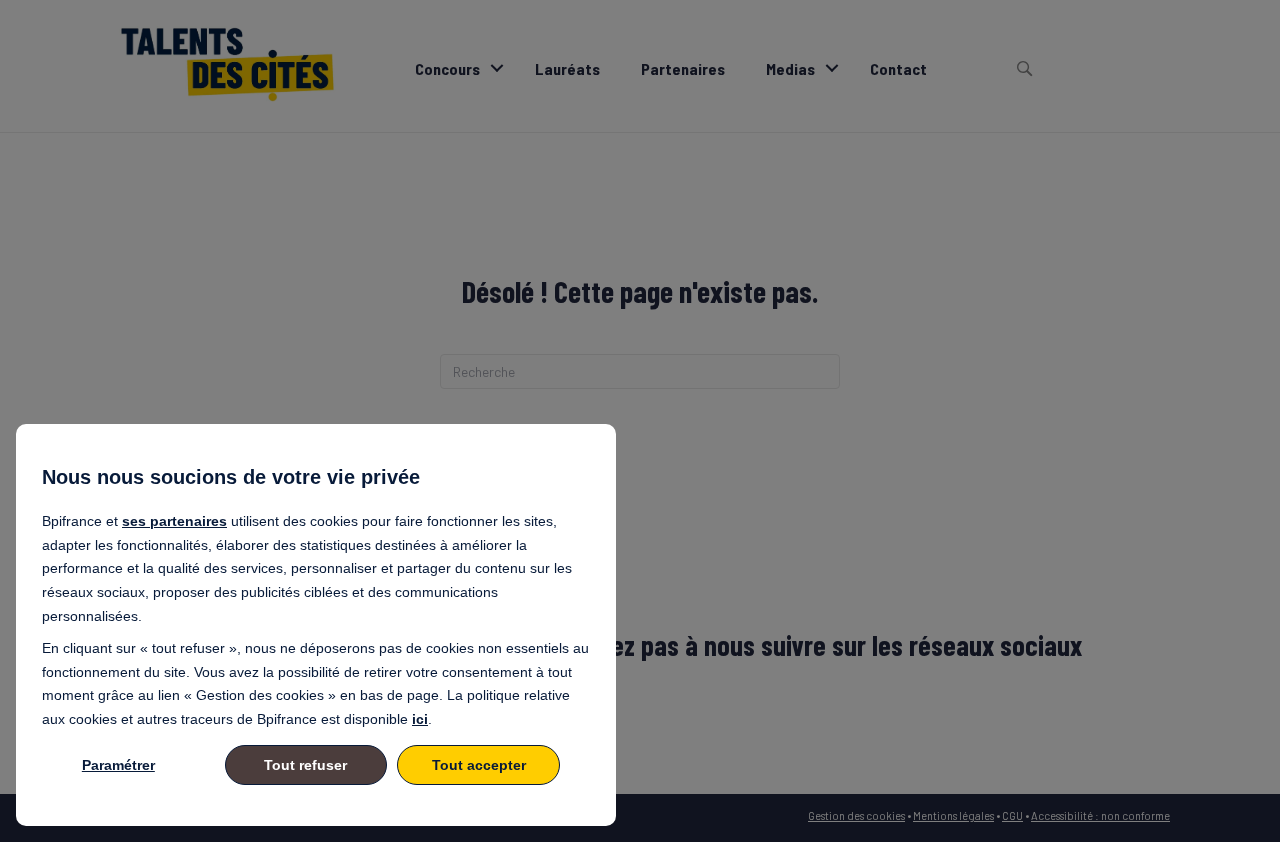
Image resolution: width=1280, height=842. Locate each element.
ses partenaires (174, 521)
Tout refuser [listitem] (305, 765)
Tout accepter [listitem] (479, 765)
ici (420, 719)
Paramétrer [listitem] (118, 765)
